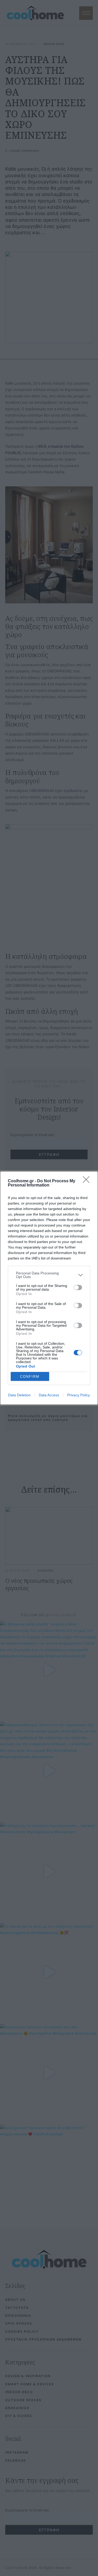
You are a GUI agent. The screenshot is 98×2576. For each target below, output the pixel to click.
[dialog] (49, 1288)
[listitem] (49, 1275)
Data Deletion (19, 1395)
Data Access (49, 1395)
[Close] (88, 1181)
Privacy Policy (79, 1395)
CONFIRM (30, 1377)
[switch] (78, 1287)
